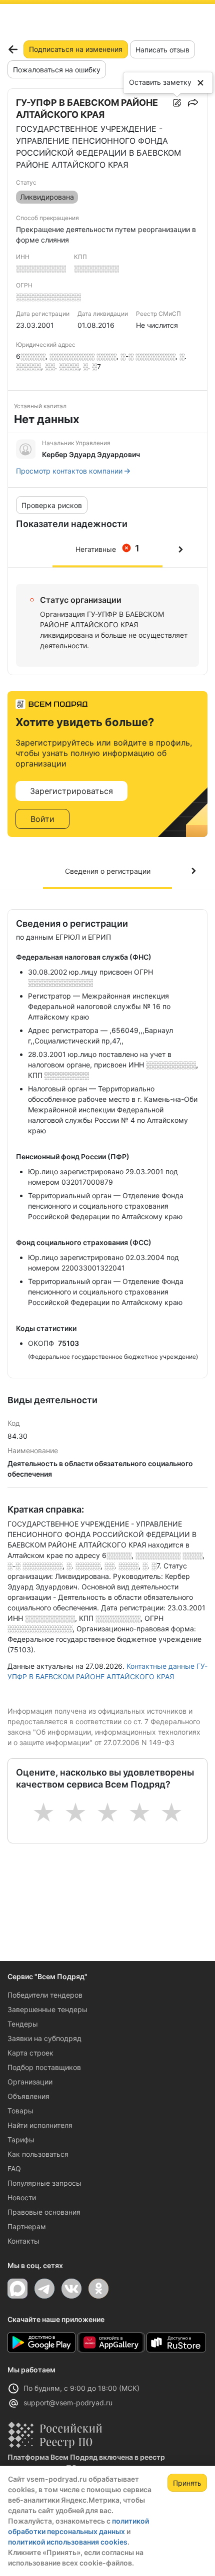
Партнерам (27, 2226)
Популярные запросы (44, 2183)
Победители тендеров (45, 1995)
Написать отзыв (162, 50)
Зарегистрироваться (71, 791)
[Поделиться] (193, 103)
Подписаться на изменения (76, 49)
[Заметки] (177, 103)
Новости (22, 2197)
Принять (187, 2483)
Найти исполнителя (40, 2125)
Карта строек (30, 2053)
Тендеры (23, 2024)
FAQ (14, 2169)
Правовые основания (44, 2212)
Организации (30, 2082)
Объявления (28, 2096)
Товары (20, 2111)
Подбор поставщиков (44, 2067)
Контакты (23, 2241)
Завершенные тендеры (47, 2009)
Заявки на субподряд (44, 2038)
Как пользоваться (38, 2154)
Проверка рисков (52, 505)
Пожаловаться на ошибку (57, 70)
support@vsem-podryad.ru (68, 2403)
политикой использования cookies (68, 2542)
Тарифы (21, 2140)
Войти (42, 819)
